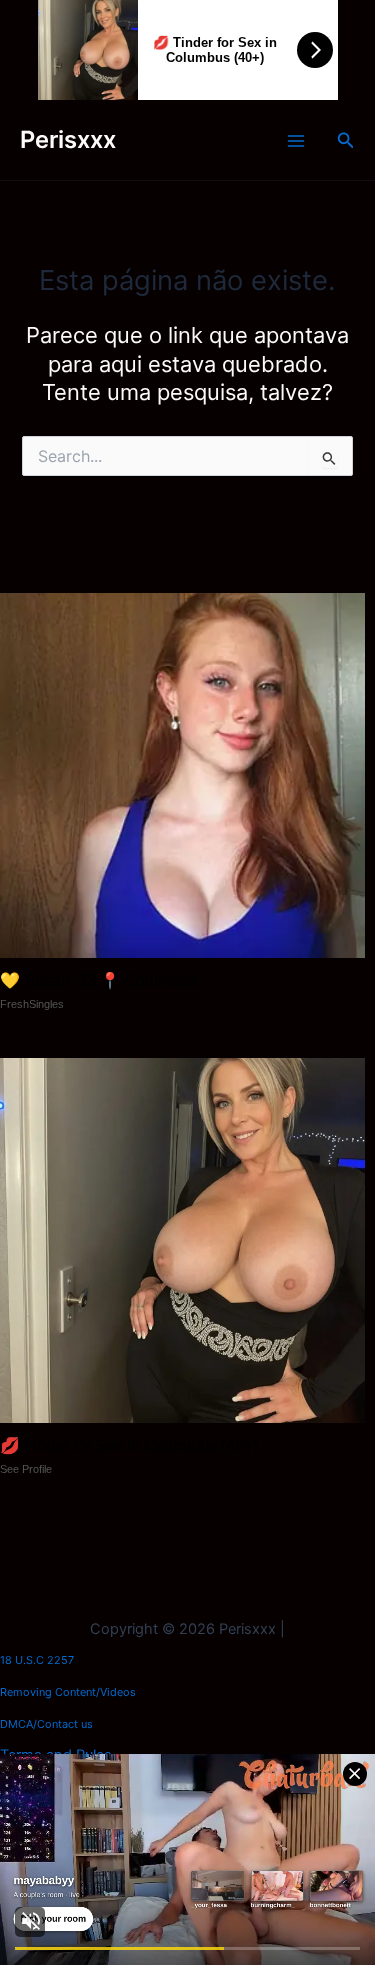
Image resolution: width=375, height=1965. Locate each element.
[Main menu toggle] (296, 141)
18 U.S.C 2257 (37, 1660)
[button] (346, 140)
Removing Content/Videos (68, 1692)
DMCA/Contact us (46, 1724)
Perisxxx (68, 139)
